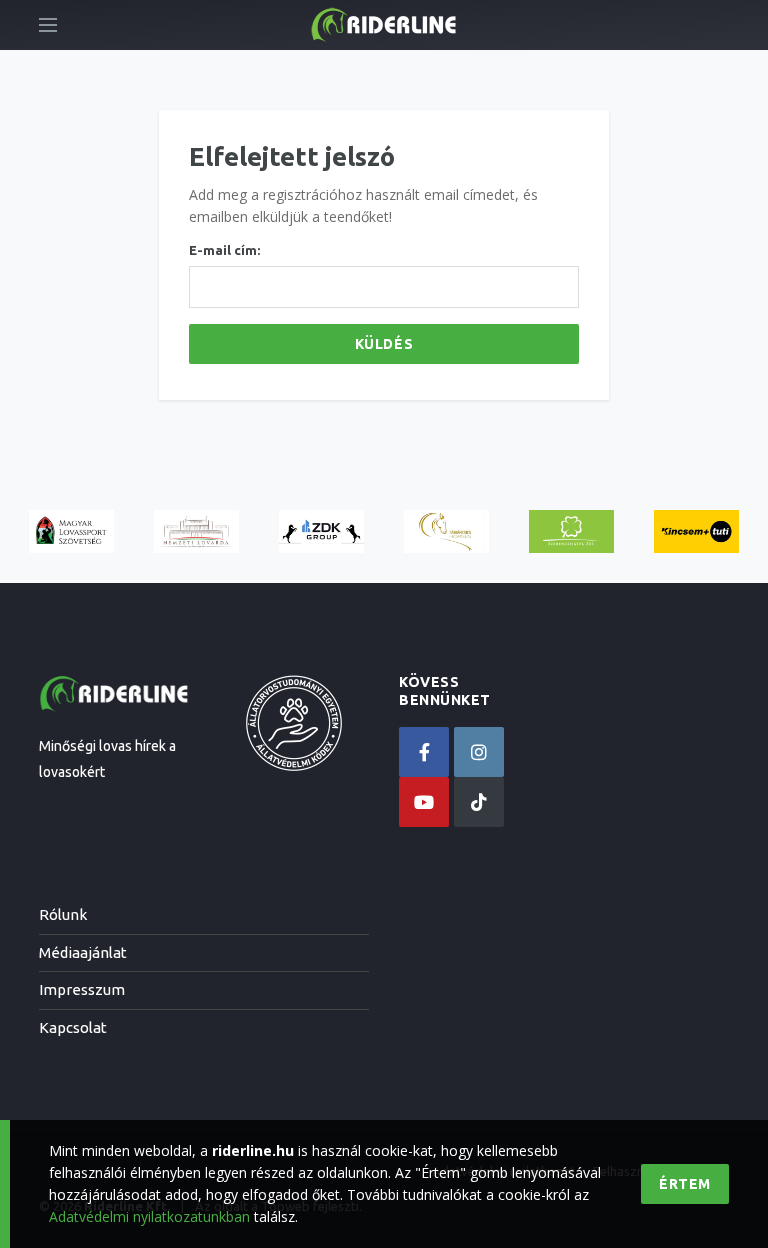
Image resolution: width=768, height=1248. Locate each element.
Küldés (384, 344)
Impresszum (82, 989)
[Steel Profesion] (321, 531)
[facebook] (424, 752)
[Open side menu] (48, 25)
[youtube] (424, 802)
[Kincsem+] (696, 531)
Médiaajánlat (83, 952)
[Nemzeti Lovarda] (196, 531)
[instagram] (479, 752)
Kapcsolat (73, 1027)
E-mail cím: (224, 250)
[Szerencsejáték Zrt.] (571, 531)
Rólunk (63, 914)
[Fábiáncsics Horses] (446, 531)
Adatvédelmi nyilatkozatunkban (149, 1216)
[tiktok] (479, 802)
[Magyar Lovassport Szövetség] (71, 531)
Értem (685, 1184)
